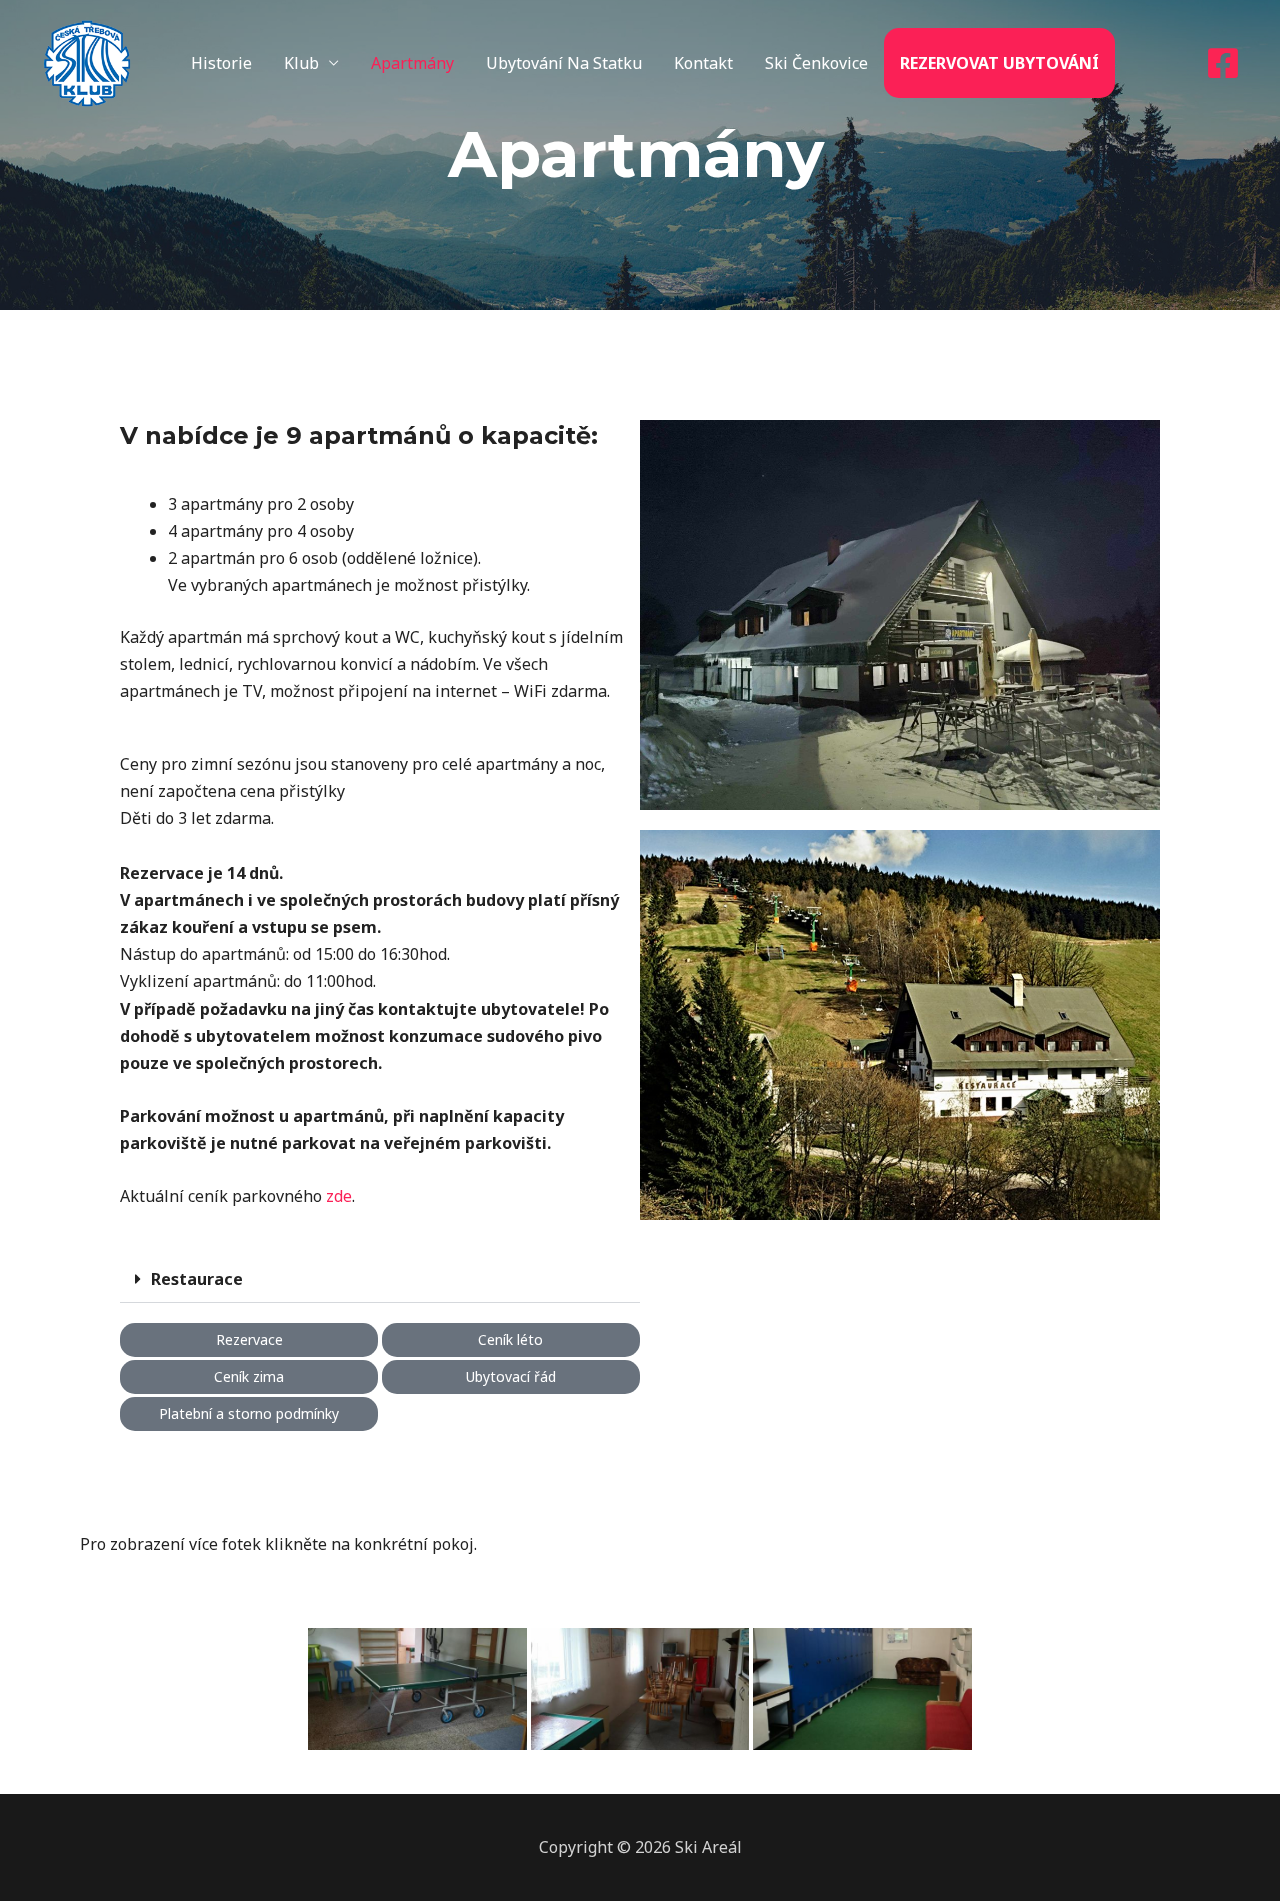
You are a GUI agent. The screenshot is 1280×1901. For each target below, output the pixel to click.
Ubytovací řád (511, 1376)
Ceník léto (510, 1339)
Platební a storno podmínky (249, 1413)
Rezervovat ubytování (999, 63)
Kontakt (703, 63)
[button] (380, 1279)
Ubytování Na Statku (564, 63)
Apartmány (412, 63)
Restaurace (197, 1279)
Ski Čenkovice (816, 63)
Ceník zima (249, 1376)
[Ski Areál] (87, 61)
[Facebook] (1223, 63)
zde (339, 1196)
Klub (301, 63)
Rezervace (249, 1339)
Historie (221, 63)
